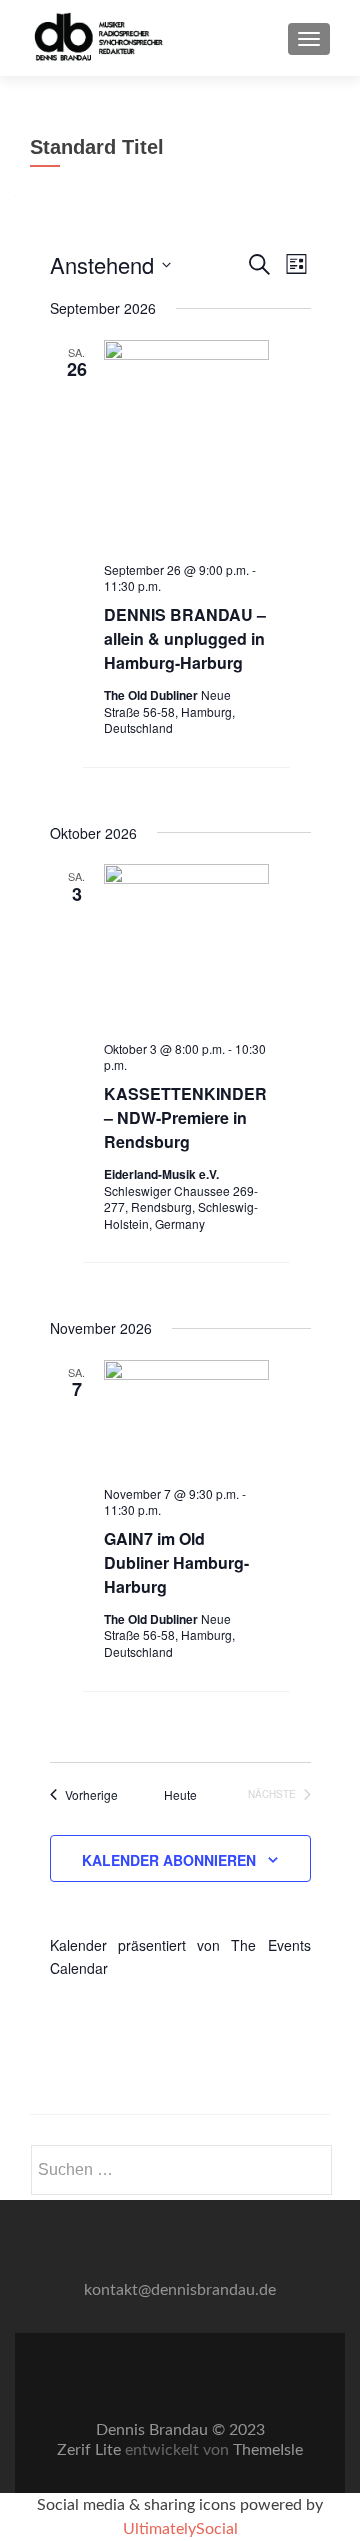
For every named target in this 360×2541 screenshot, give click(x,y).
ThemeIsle (268, 2450)
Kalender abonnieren (169, 1860)
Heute (180, 1795)
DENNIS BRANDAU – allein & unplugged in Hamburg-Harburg (185, 638)
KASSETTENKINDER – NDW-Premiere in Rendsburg (185, 1117)
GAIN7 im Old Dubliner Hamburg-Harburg (176, 1562)
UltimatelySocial (180, 2529)
